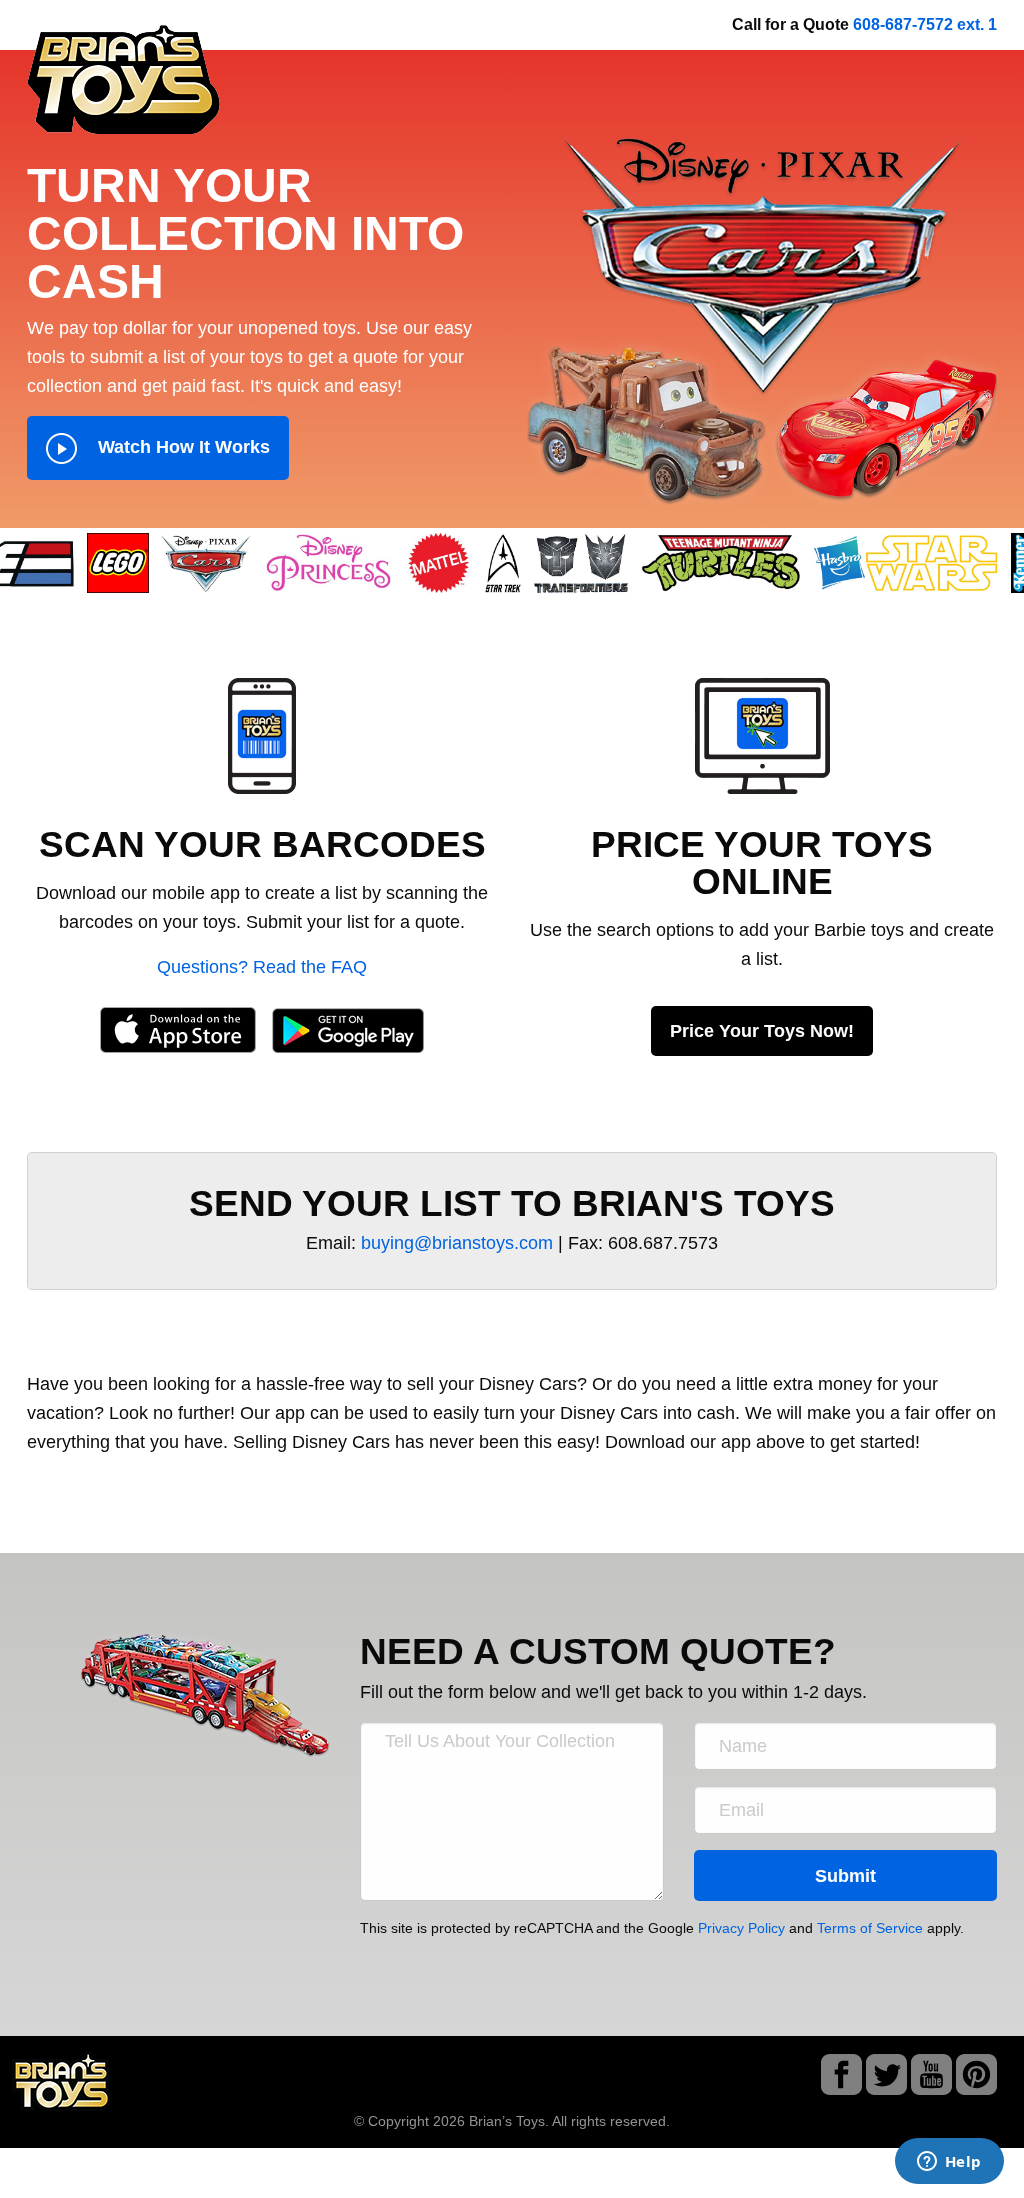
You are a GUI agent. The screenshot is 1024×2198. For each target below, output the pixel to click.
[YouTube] (931, 2078)
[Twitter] (886, 2078)
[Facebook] (841, 2078)
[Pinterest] (976, 2078)
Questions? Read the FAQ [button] (262, 967)
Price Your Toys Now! (762, 1031)
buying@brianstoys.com (457, 1243)
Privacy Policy (741, 1928)
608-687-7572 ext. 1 (925, 24)
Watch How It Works (181, 447)
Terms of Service (870, 1928)
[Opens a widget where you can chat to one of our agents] (949, 2163)
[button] (262, 735)
